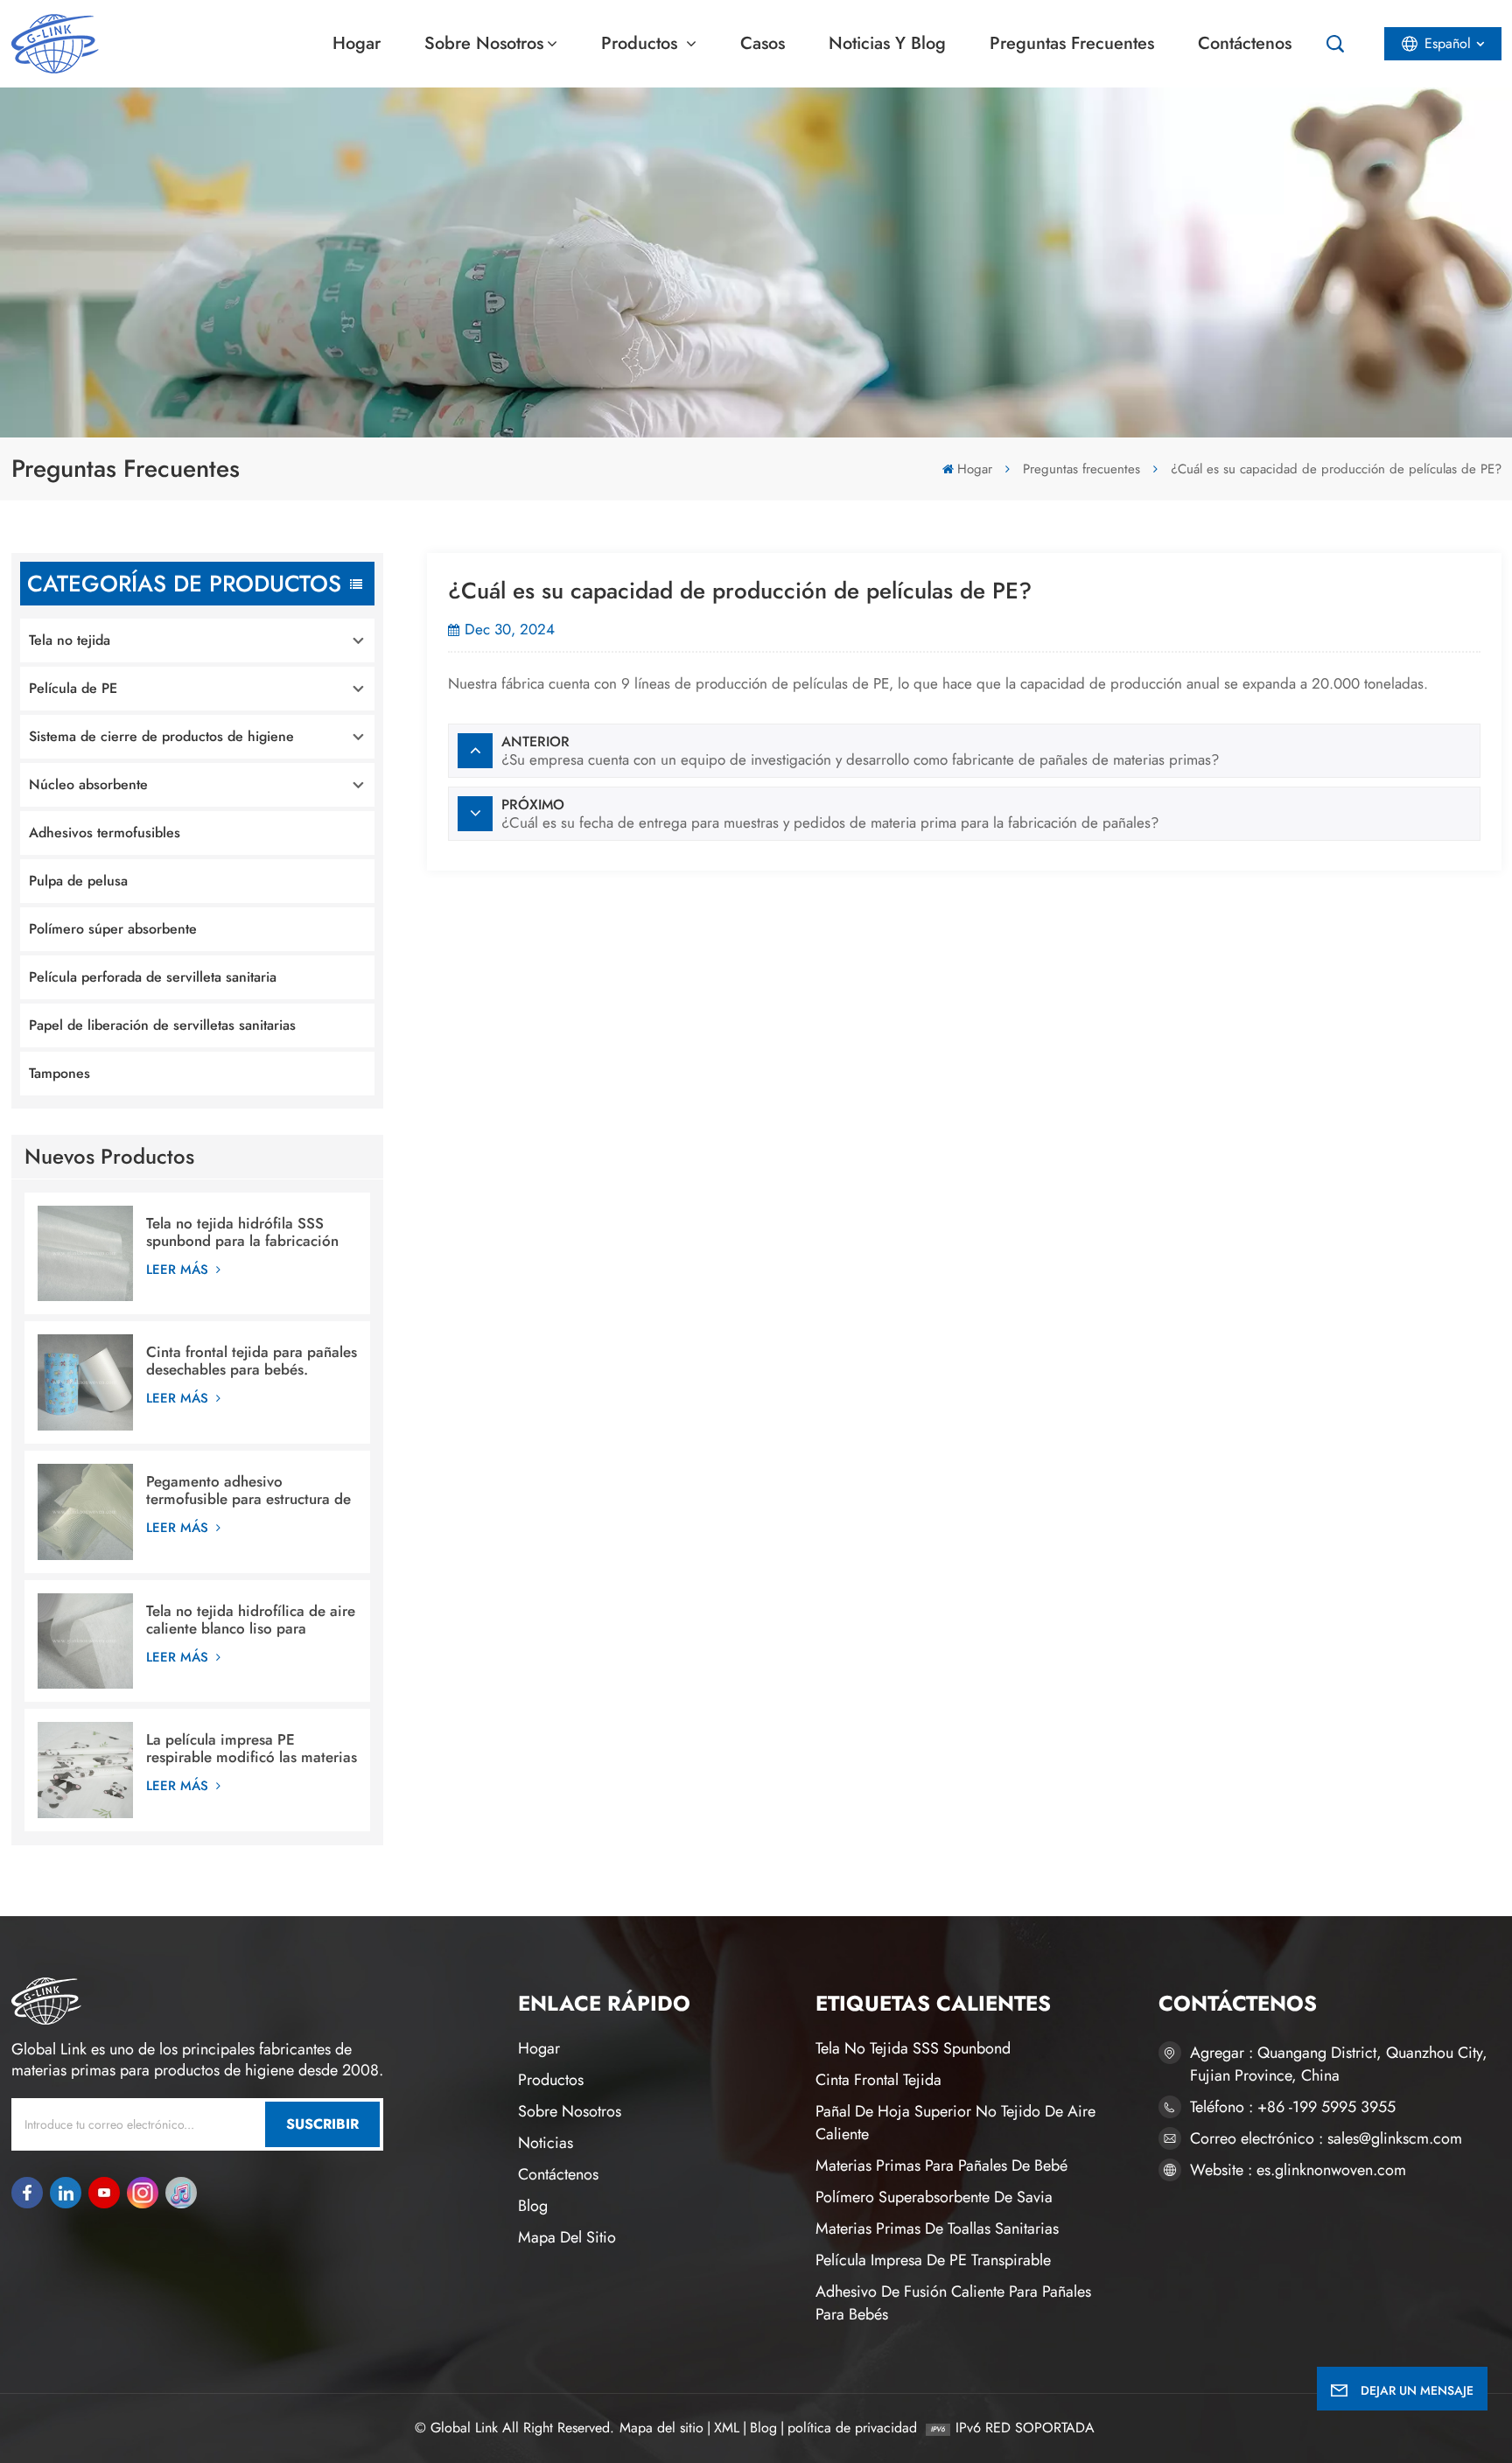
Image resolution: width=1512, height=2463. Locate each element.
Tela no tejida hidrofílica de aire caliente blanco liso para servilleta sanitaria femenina (251, 1620)
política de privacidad (852, 2428)
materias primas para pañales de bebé (941, 2166)
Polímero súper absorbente (113, 929)
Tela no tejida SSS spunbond (913, 2048)
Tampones (59, 1073)
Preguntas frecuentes (1072, 43)
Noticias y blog (887, 43)
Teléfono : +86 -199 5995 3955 (1293, 2107)
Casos (763, 43)
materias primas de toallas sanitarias (937, 2229)
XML (727, 2428)
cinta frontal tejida (878, 2080)
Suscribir (322, 2124)
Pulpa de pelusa (78, 881)
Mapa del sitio (567, 2237)
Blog (533, 2206)
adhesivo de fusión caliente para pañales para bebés (953, 2303)
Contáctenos (1245, 43)
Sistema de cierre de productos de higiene (161, 736)
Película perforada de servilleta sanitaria (153, 977)
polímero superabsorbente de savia (934, 2197)
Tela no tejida (70, 640)
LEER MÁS (179, 1270)
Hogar (357, 43)
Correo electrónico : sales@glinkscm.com (1326, 2138)
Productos (642, 43)
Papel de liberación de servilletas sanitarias (162, 1025)
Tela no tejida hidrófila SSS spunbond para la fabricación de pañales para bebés (242, 1232)
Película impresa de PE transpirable (933, 2260)
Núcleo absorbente (88, 784)
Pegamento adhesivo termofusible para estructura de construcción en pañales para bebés (248, 1490)
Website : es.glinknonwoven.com (1298, 2170)
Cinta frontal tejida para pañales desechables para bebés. (252, 1361)
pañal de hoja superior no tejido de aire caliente (955, 2123)
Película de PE (73, 688)
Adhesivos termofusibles (105, 833)
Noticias (546, 2143)
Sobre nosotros (484, 43)
